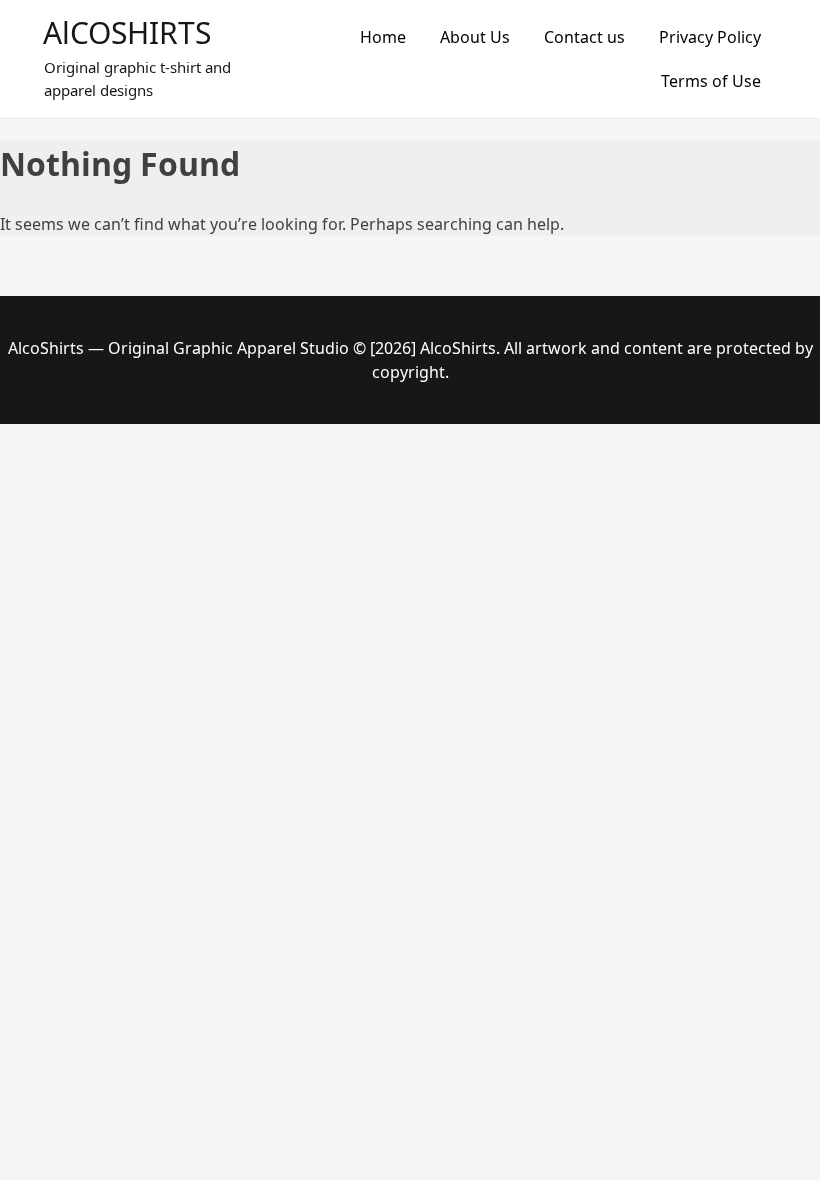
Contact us (584, 37)
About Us (475, 37)
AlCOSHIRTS (127, 32)
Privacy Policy (710, 37)
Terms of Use (711, 81)
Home (383, 37)
